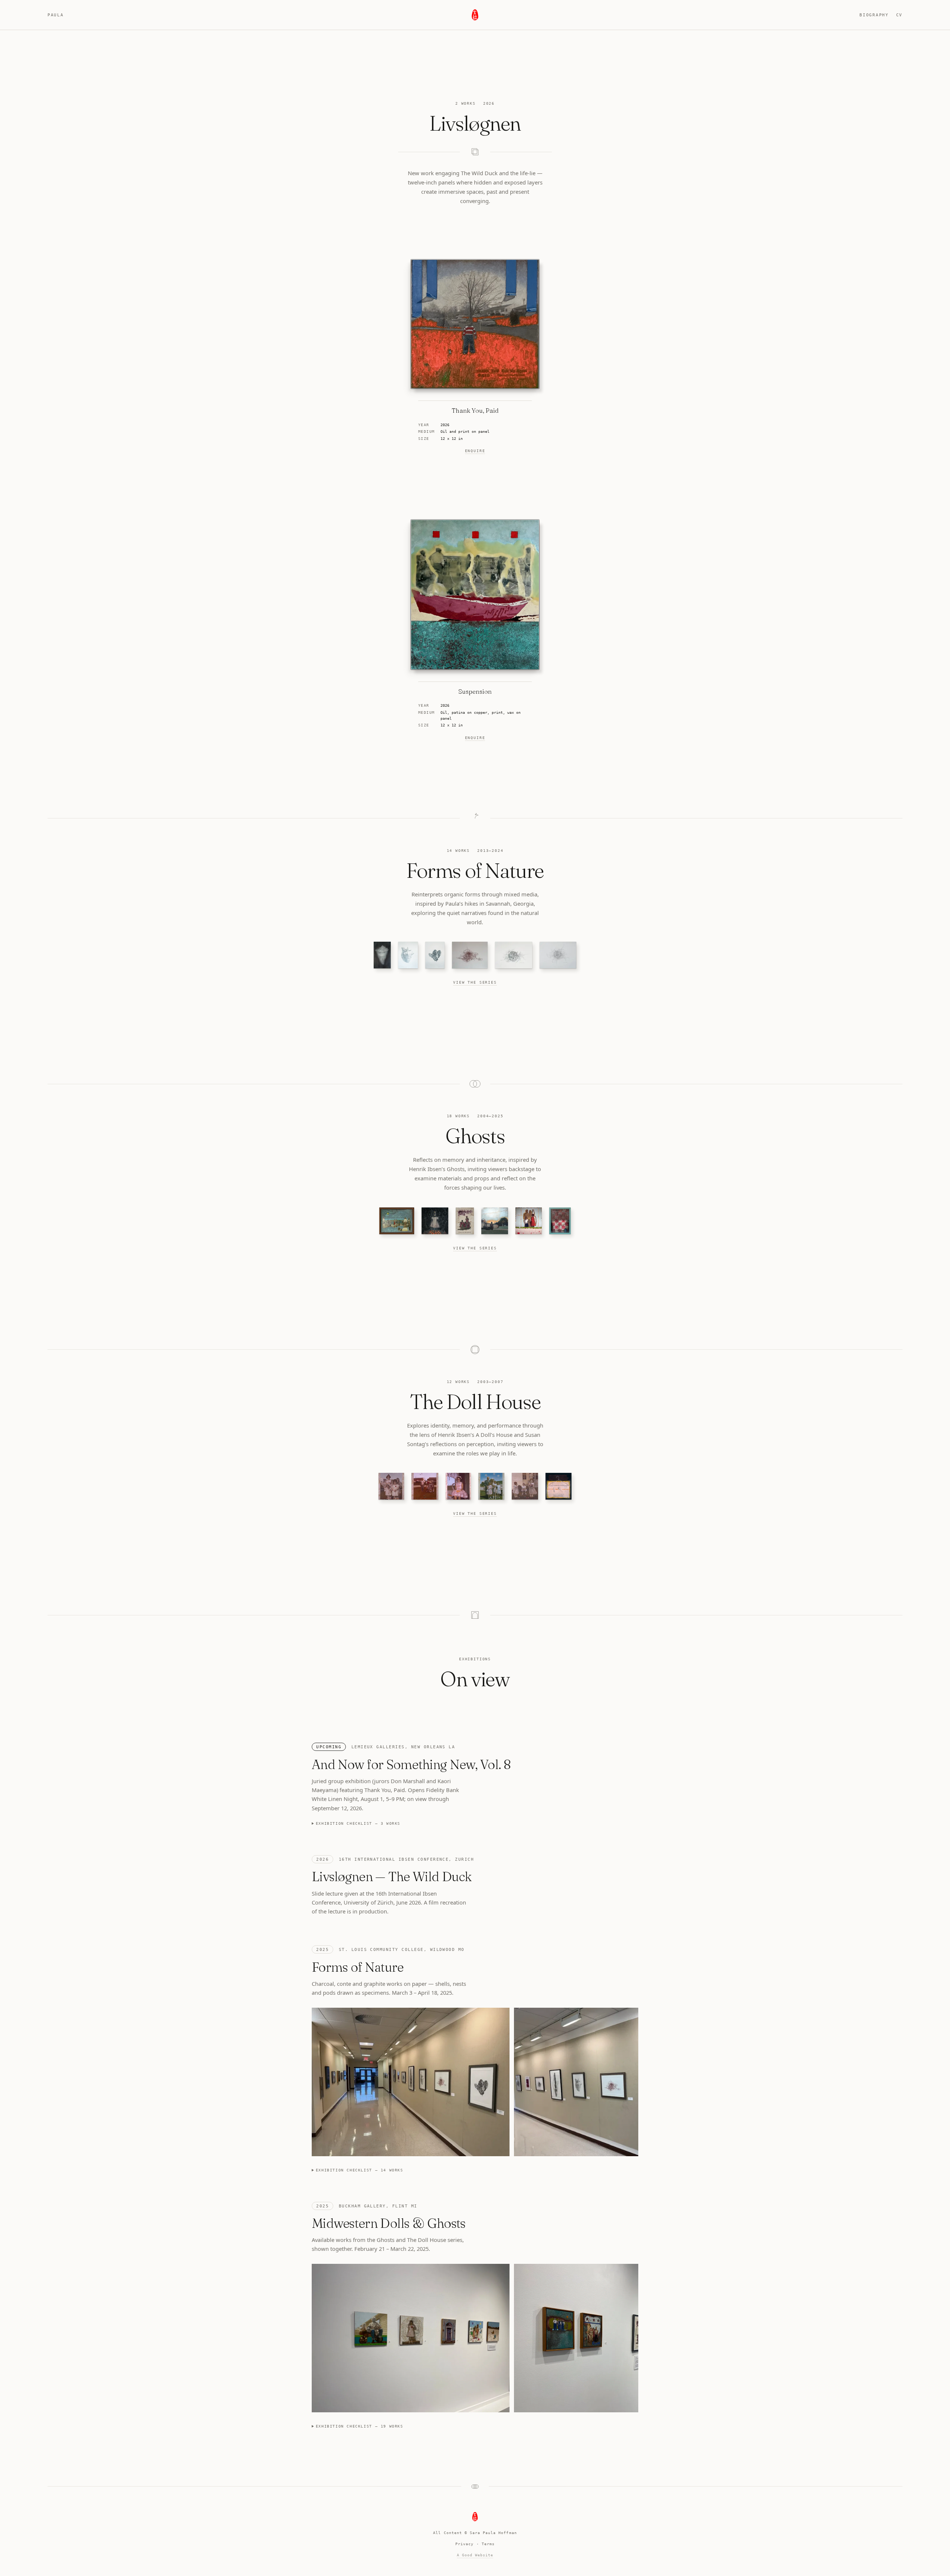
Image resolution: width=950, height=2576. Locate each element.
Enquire (475, 451)
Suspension (475, 692)
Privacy (464, 2544)
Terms (488, 2544)
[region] (475, 2083)
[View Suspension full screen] (475, 595)
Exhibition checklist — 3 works (358, 1823)
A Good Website (475, 2555)
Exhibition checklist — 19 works (360, 2426)
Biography (874, 15)
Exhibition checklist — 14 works (360, 2170)
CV (899, 15)
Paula (55, 15)
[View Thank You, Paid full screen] (475, 324)
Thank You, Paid (475, 411)
